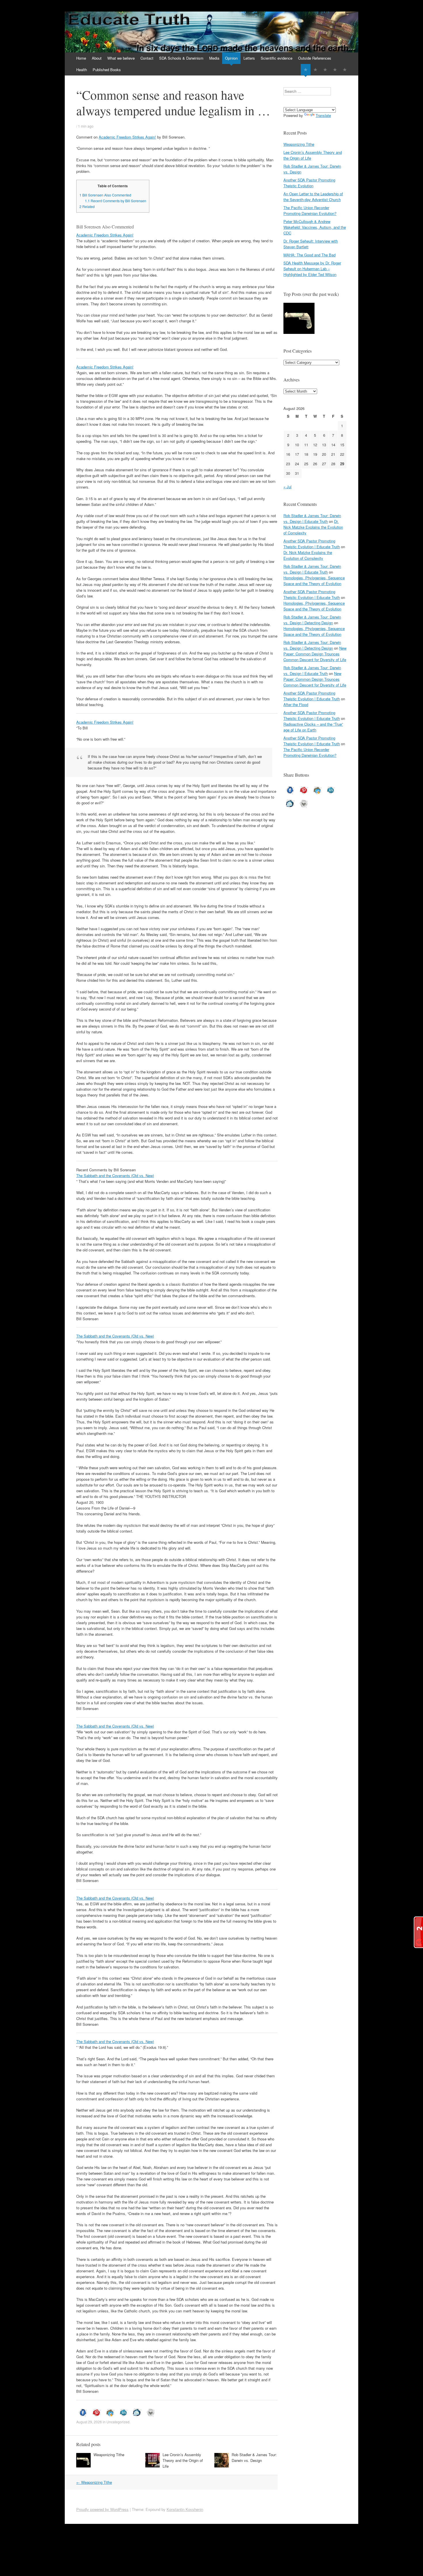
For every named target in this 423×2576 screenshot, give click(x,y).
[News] (325, 70)
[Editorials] (306, 70)
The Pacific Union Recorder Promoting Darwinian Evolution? (310, 210)
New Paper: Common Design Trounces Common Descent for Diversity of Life (315, 654)
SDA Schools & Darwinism (181, 58)
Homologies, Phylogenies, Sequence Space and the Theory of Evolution (314, 581)
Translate (323, 115)
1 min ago (86, 126)
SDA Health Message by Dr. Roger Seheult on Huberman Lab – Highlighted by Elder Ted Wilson (312, 269)
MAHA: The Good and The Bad (309, 255)
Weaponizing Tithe (109, 2455)
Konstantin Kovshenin (185, 2509)
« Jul (287, 487)
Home (81, 58)
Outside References (315, 58)
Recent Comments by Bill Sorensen (116, 201)
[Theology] (315, 70)
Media (214, 58)
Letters (249, 58)
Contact (147, 58)
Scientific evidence (277, 58)
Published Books (107, 70)
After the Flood (296, 704)
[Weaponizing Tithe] (299, 319)
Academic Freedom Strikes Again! (127, 137)
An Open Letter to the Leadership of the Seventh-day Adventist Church (313, 197)
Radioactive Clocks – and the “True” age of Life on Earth (313, 727)
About (97, 58)
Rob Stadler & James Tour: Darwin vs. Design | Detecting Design (312, 620)
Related (87, 207)
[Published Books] (345, 70)
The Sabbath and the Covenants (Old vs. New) (115, 1176)
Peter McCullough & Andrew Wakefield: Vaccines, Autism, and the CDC (315, 227)
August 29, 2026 (89, 2422)
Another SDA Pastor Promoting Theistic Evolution (309, 183)
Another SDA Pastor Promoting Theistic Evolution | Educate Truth (312, 544)
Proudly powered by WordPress (102, 2509)
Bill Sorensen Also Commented (105, 195)
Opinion (231, 58)
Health (82, 70)
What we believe (121, 58)
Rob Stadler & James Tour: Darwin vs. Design (254, 2457)
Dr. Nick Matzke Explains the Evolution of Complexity (313, 527)
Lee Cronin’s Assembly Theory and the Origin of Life (183, 2460)
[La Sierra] (335, 70)
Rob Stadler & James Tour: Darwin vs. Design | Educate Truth (312, 518)
